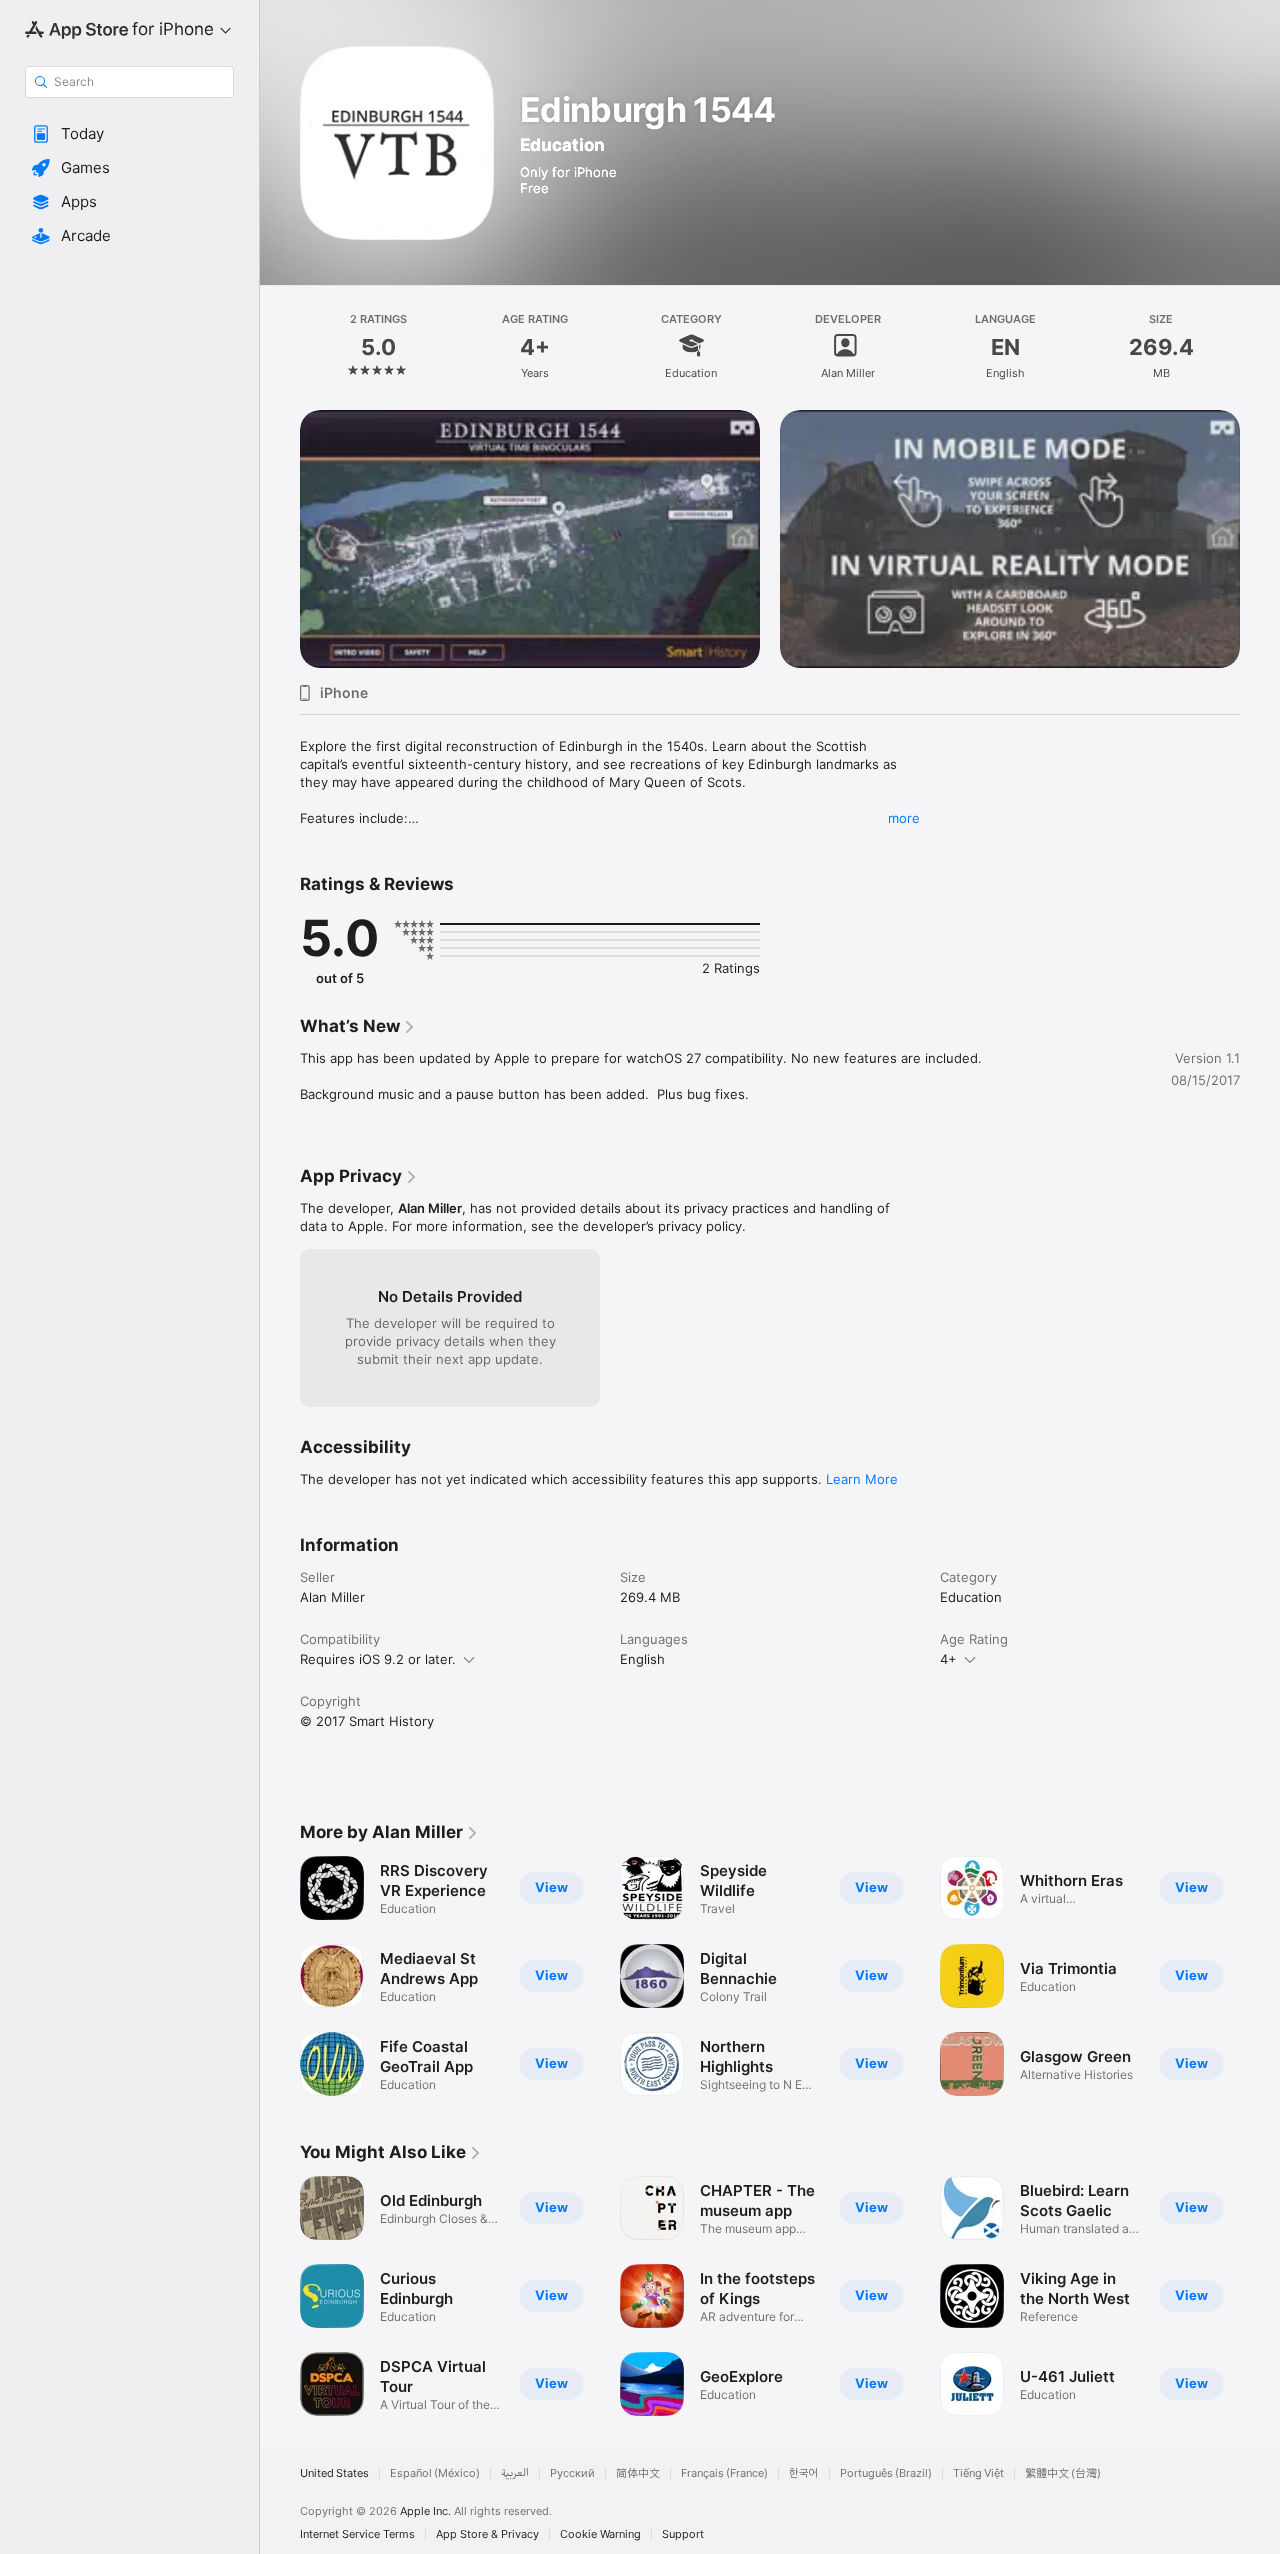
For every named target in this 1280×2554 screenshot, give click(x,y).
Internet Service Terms (357, 2534)
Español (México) (435, 2473)
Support (683, 2534)
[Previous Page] (280, 514)
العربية (515, 2473)
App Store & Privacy (487, 2534)
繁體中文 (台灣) (1063, 2473)
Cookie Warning (600, 2534)
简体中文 (638, 2473)
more (904, 818)
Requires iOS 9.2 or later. (378, 1659)
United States (334, 2473)
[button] (129, 134)
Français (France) (724, 2473)
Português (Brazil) (886, 2473)
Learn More (862, 1479)
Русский (572, 2473)
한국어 (804, 2473)
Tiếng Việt (978, 2473)
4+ (948, 1659)
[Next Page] (1260, 514)
